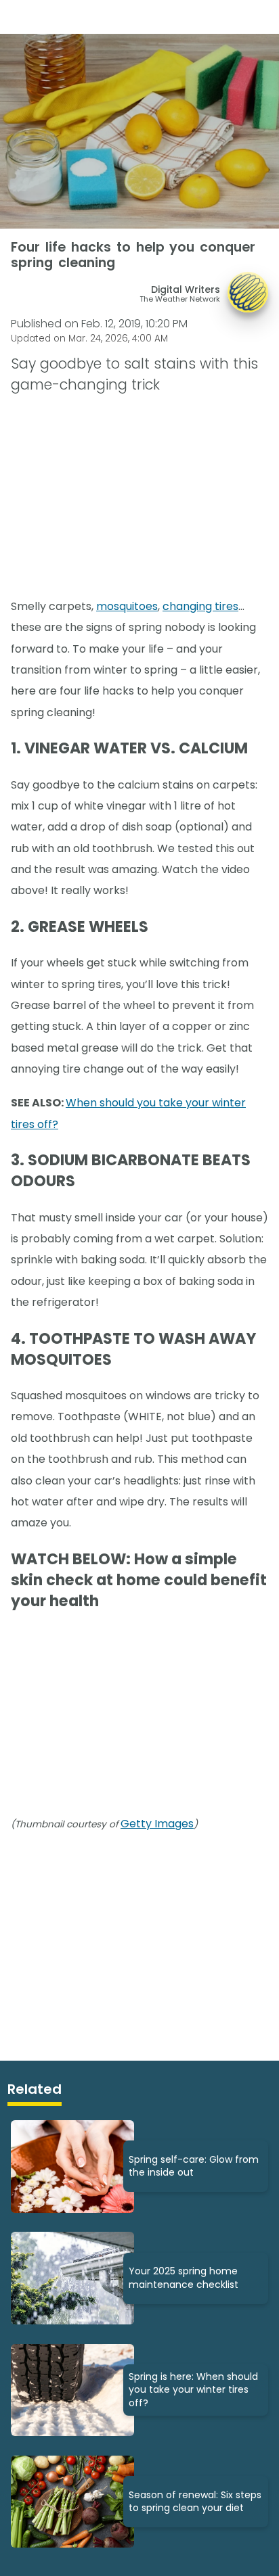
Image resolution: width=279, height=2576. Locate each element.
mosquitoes (127, 606)
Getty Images (157, 1824)
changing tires (200, 606)
